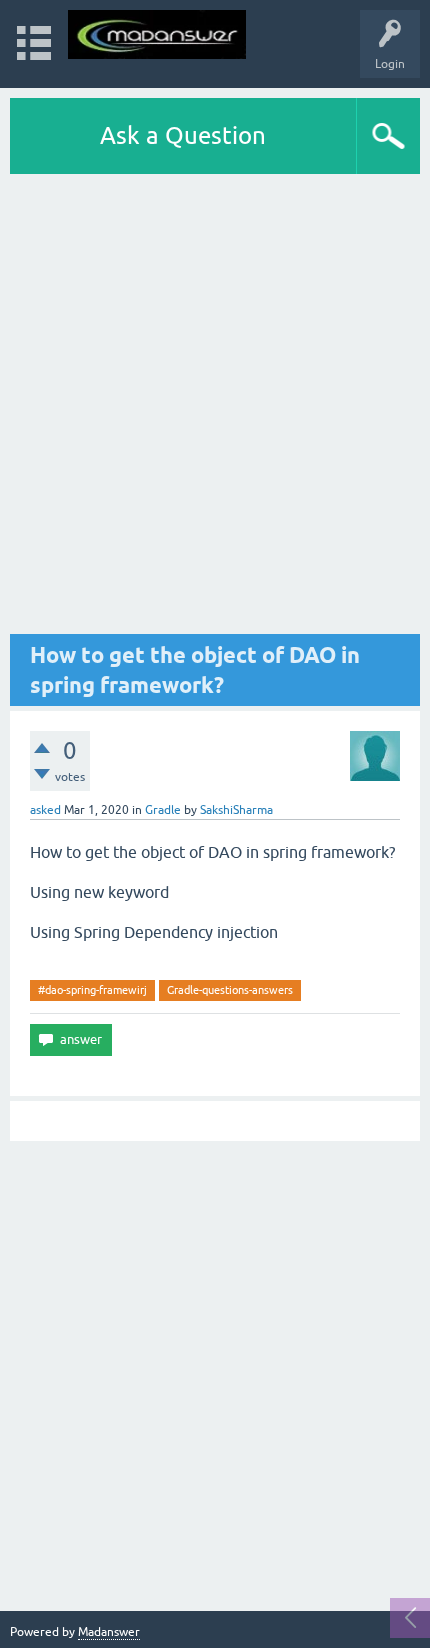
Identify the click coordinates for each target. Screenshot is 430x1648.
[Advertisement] (215, 404)
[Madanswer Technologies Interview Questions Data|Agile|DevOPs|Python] (157, 34)
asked (45, 810)
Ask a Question (183, 135)
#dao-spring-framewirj (92, 990)
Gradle (163, 810)
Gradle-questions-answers (230, 990)
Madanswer (109, 1632)
